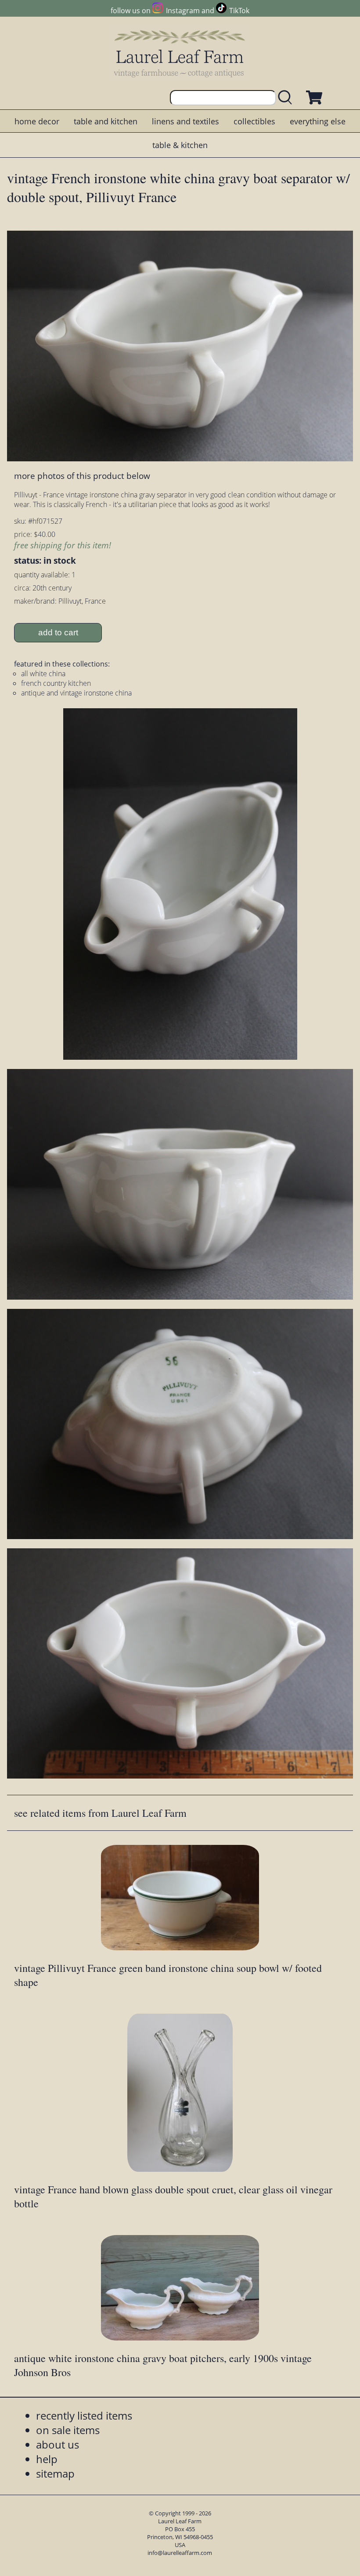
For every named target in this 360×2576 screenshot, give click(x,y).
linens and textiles (185, 121)
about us (58, 2444)
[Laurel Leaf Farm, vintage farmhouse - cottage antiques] (180, 53)
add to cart (58, 632)
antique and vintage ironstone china (76, 693)
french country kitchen (56, 683)
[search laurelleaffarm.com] (287, 98)
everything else (318, 121)
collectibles (254, 121)
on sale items (68, 2430)
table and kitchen (106, 121)
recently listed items (84, 2415)
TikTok (239, 11)
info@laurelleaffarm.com (180, 2553)
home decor (37, 121)
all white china (43, 674)
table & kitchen (180, 145)
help (47, 2459)
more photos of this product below (82, 476)
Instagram (183, 11)
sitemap (55, 2473)
